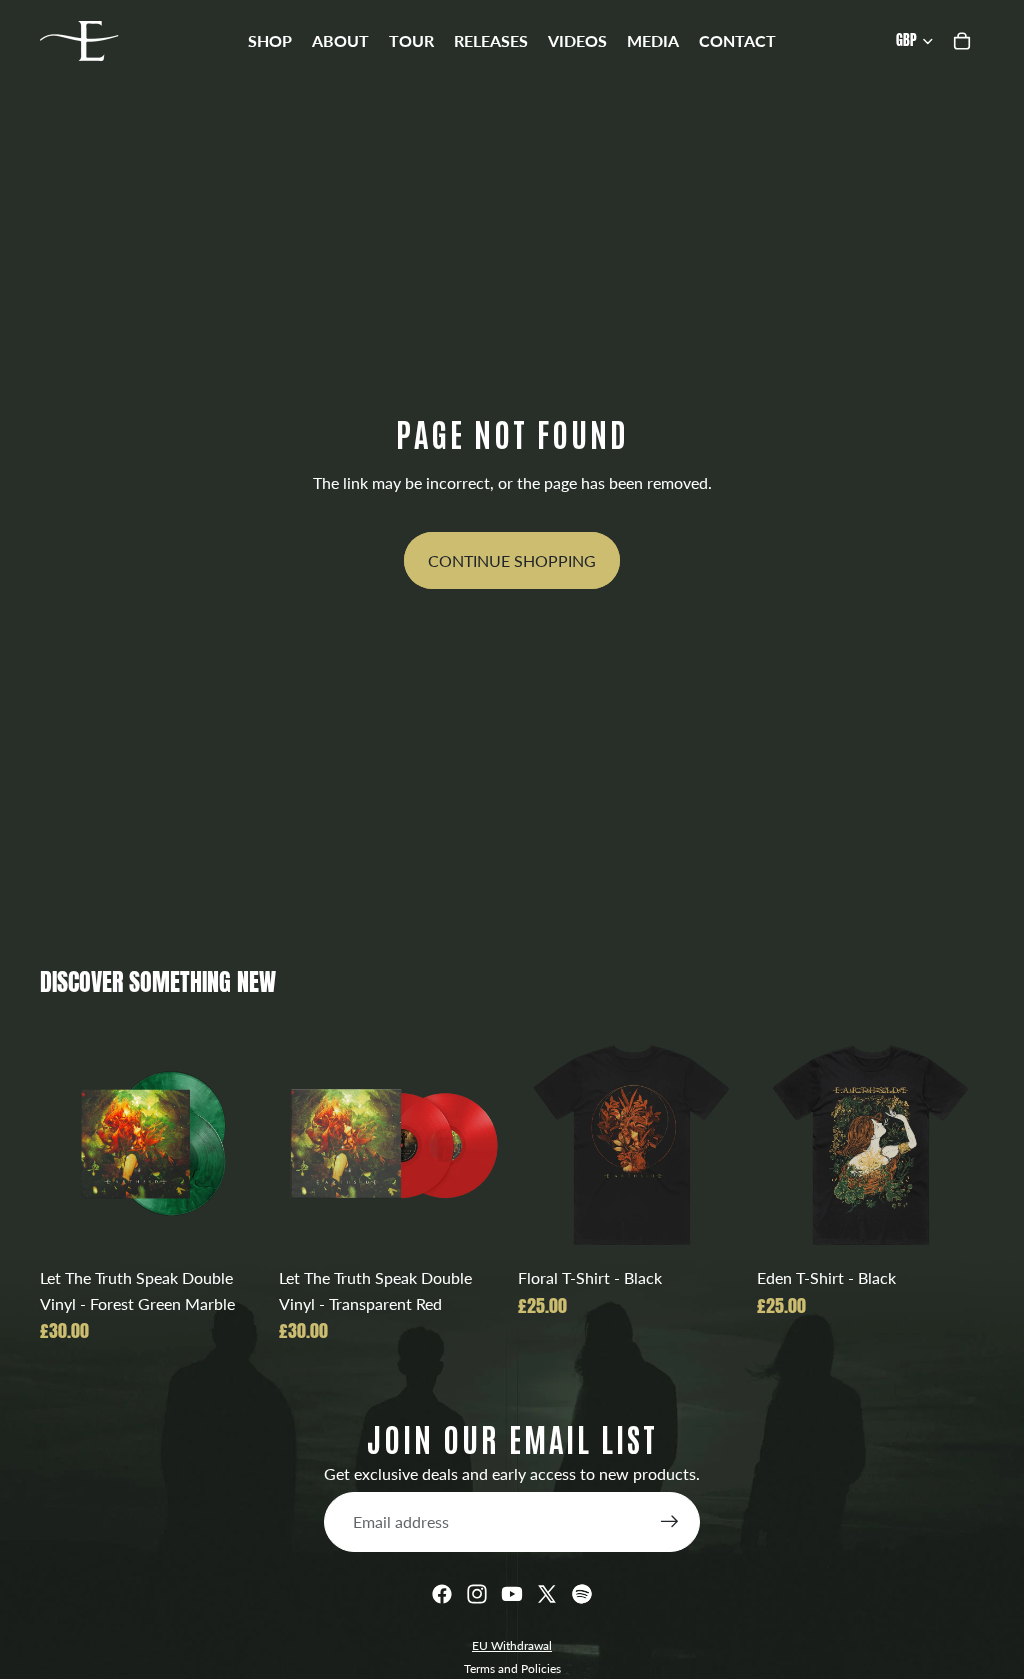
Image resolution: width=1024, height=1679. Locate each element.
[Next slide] (484, 1143)
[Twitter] (547, 1594)
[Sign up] (670, 1522)
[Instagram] (477, 1594)
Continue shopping (512, 560)
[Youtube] (512, 1594)
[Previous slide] (301, 1143)
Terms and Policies (512, 1668)
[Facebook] (442, 1594)
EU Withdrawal (512, 1645)
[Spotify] (582, 1594)
